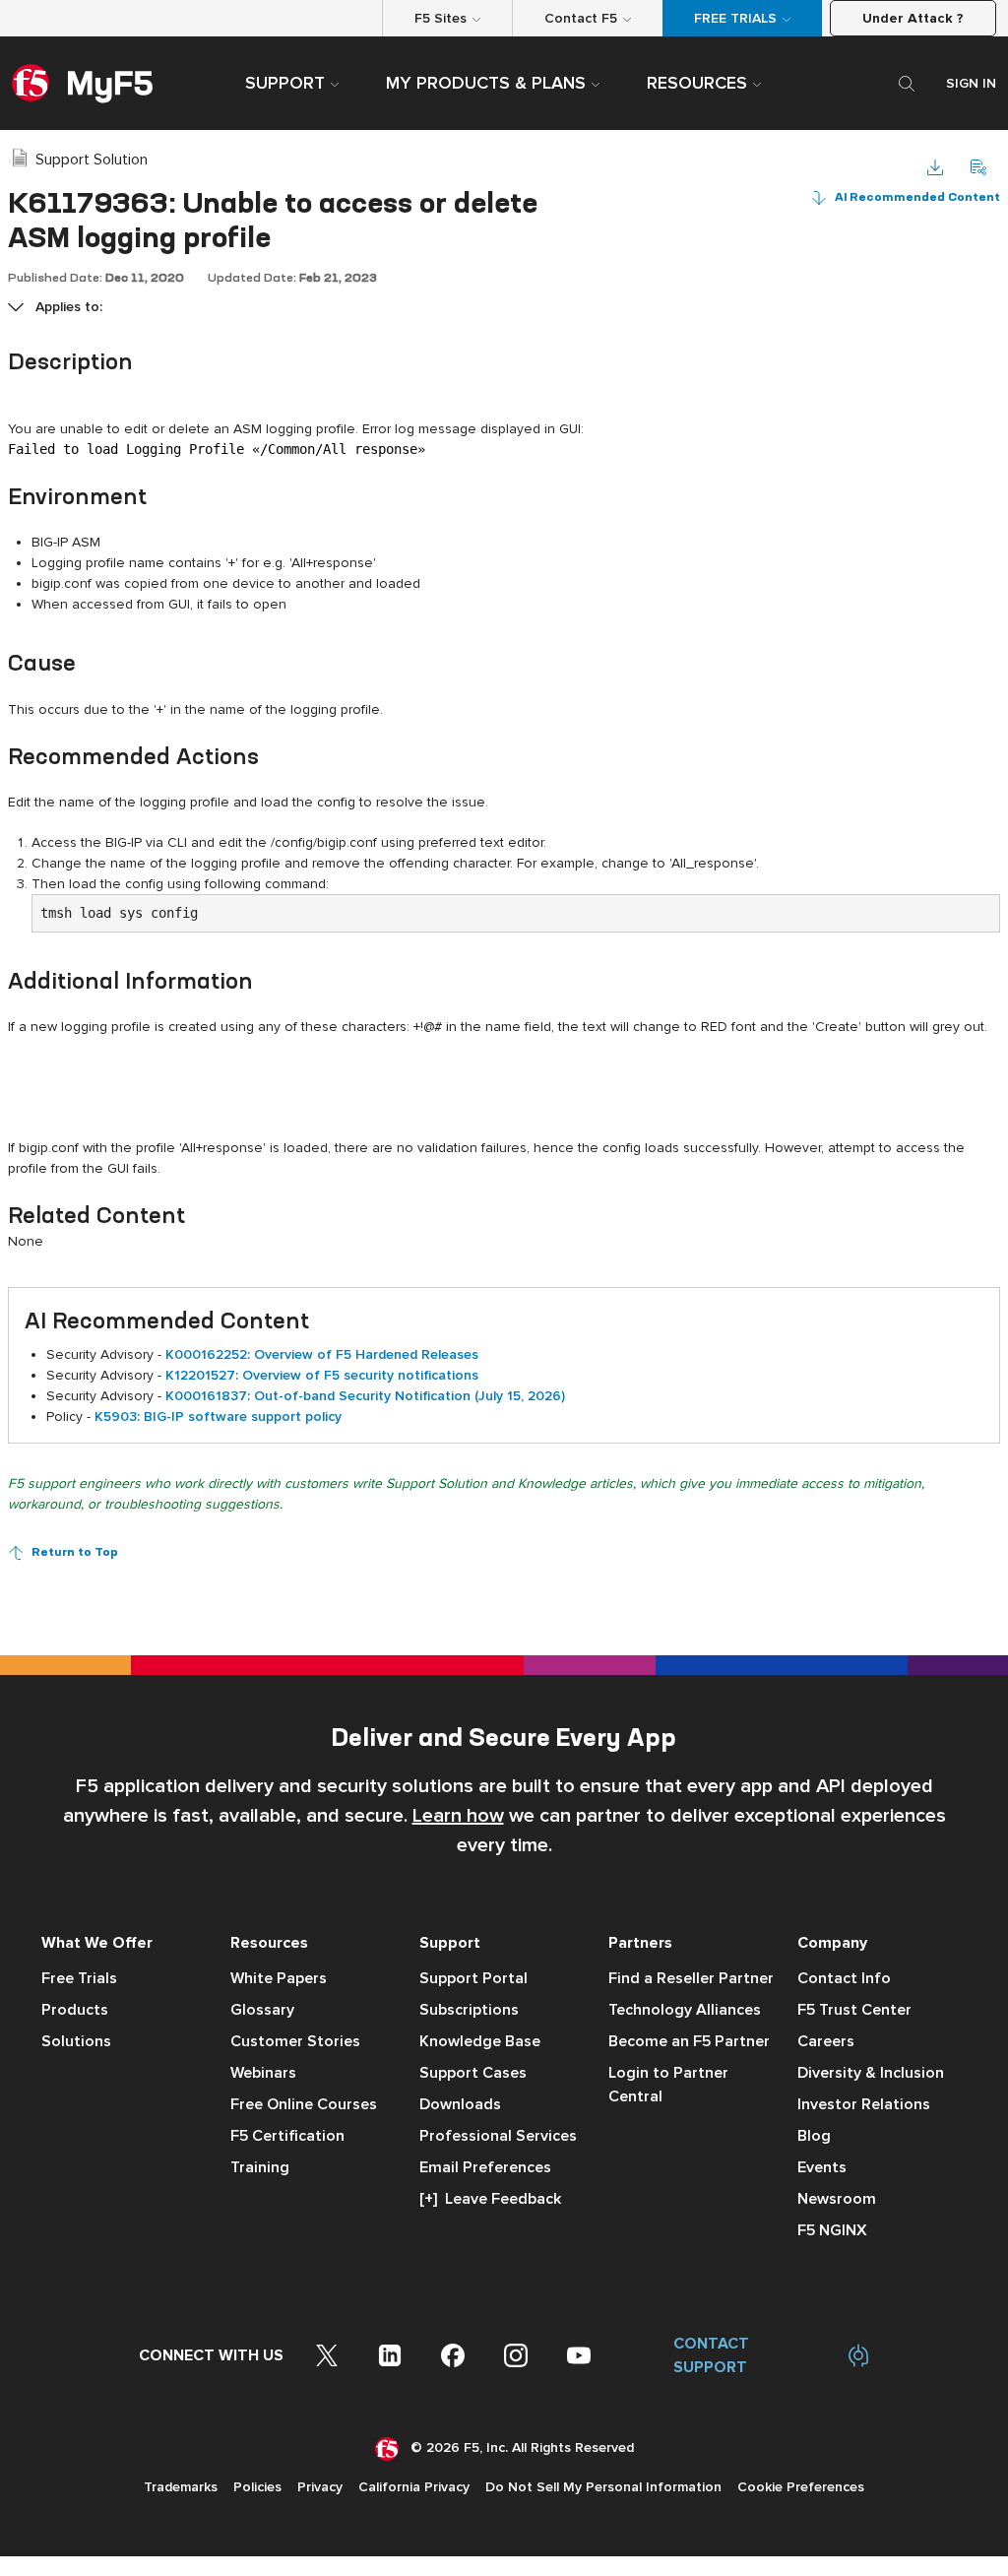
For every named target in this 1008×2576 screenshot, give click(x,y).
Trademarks (181, 2487)
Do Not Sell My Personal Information (603, 2487)
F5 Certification (287, 2136)
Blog (814, 2136)
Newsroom (837, 2199)
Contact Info (844, 1978)
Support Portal (473, 1978)
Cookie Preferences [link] (801, 2487)
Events (822, 2167)
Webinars (263, 2073)
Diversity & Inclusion (871, 2073)
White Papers (279, 1978)
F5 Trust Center (854, 2010)
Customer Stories (295, 2041)
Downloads (460, 2104)
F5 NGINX (832, 2230)
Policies (257, 2487)
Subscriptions (469, 2010)
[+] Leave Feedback (490, 2199)
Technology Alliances (685, 2010)
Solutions (76, 2041)
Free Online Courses (304, 2104)
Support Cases (473, 2073)
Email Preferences (485, 2167)
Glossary (262, 2010)
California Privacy (414, 2487)
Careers (826, 2041)
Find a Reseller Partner (691, 1978)
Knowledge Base (480, 2041)
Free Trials (79, 1978)
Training (260, 2167)
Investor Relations (864, 2104)
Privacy (320, 2487)
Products (75, 2010)
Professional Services (498, 2136)
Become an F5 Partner (689, 2041)
